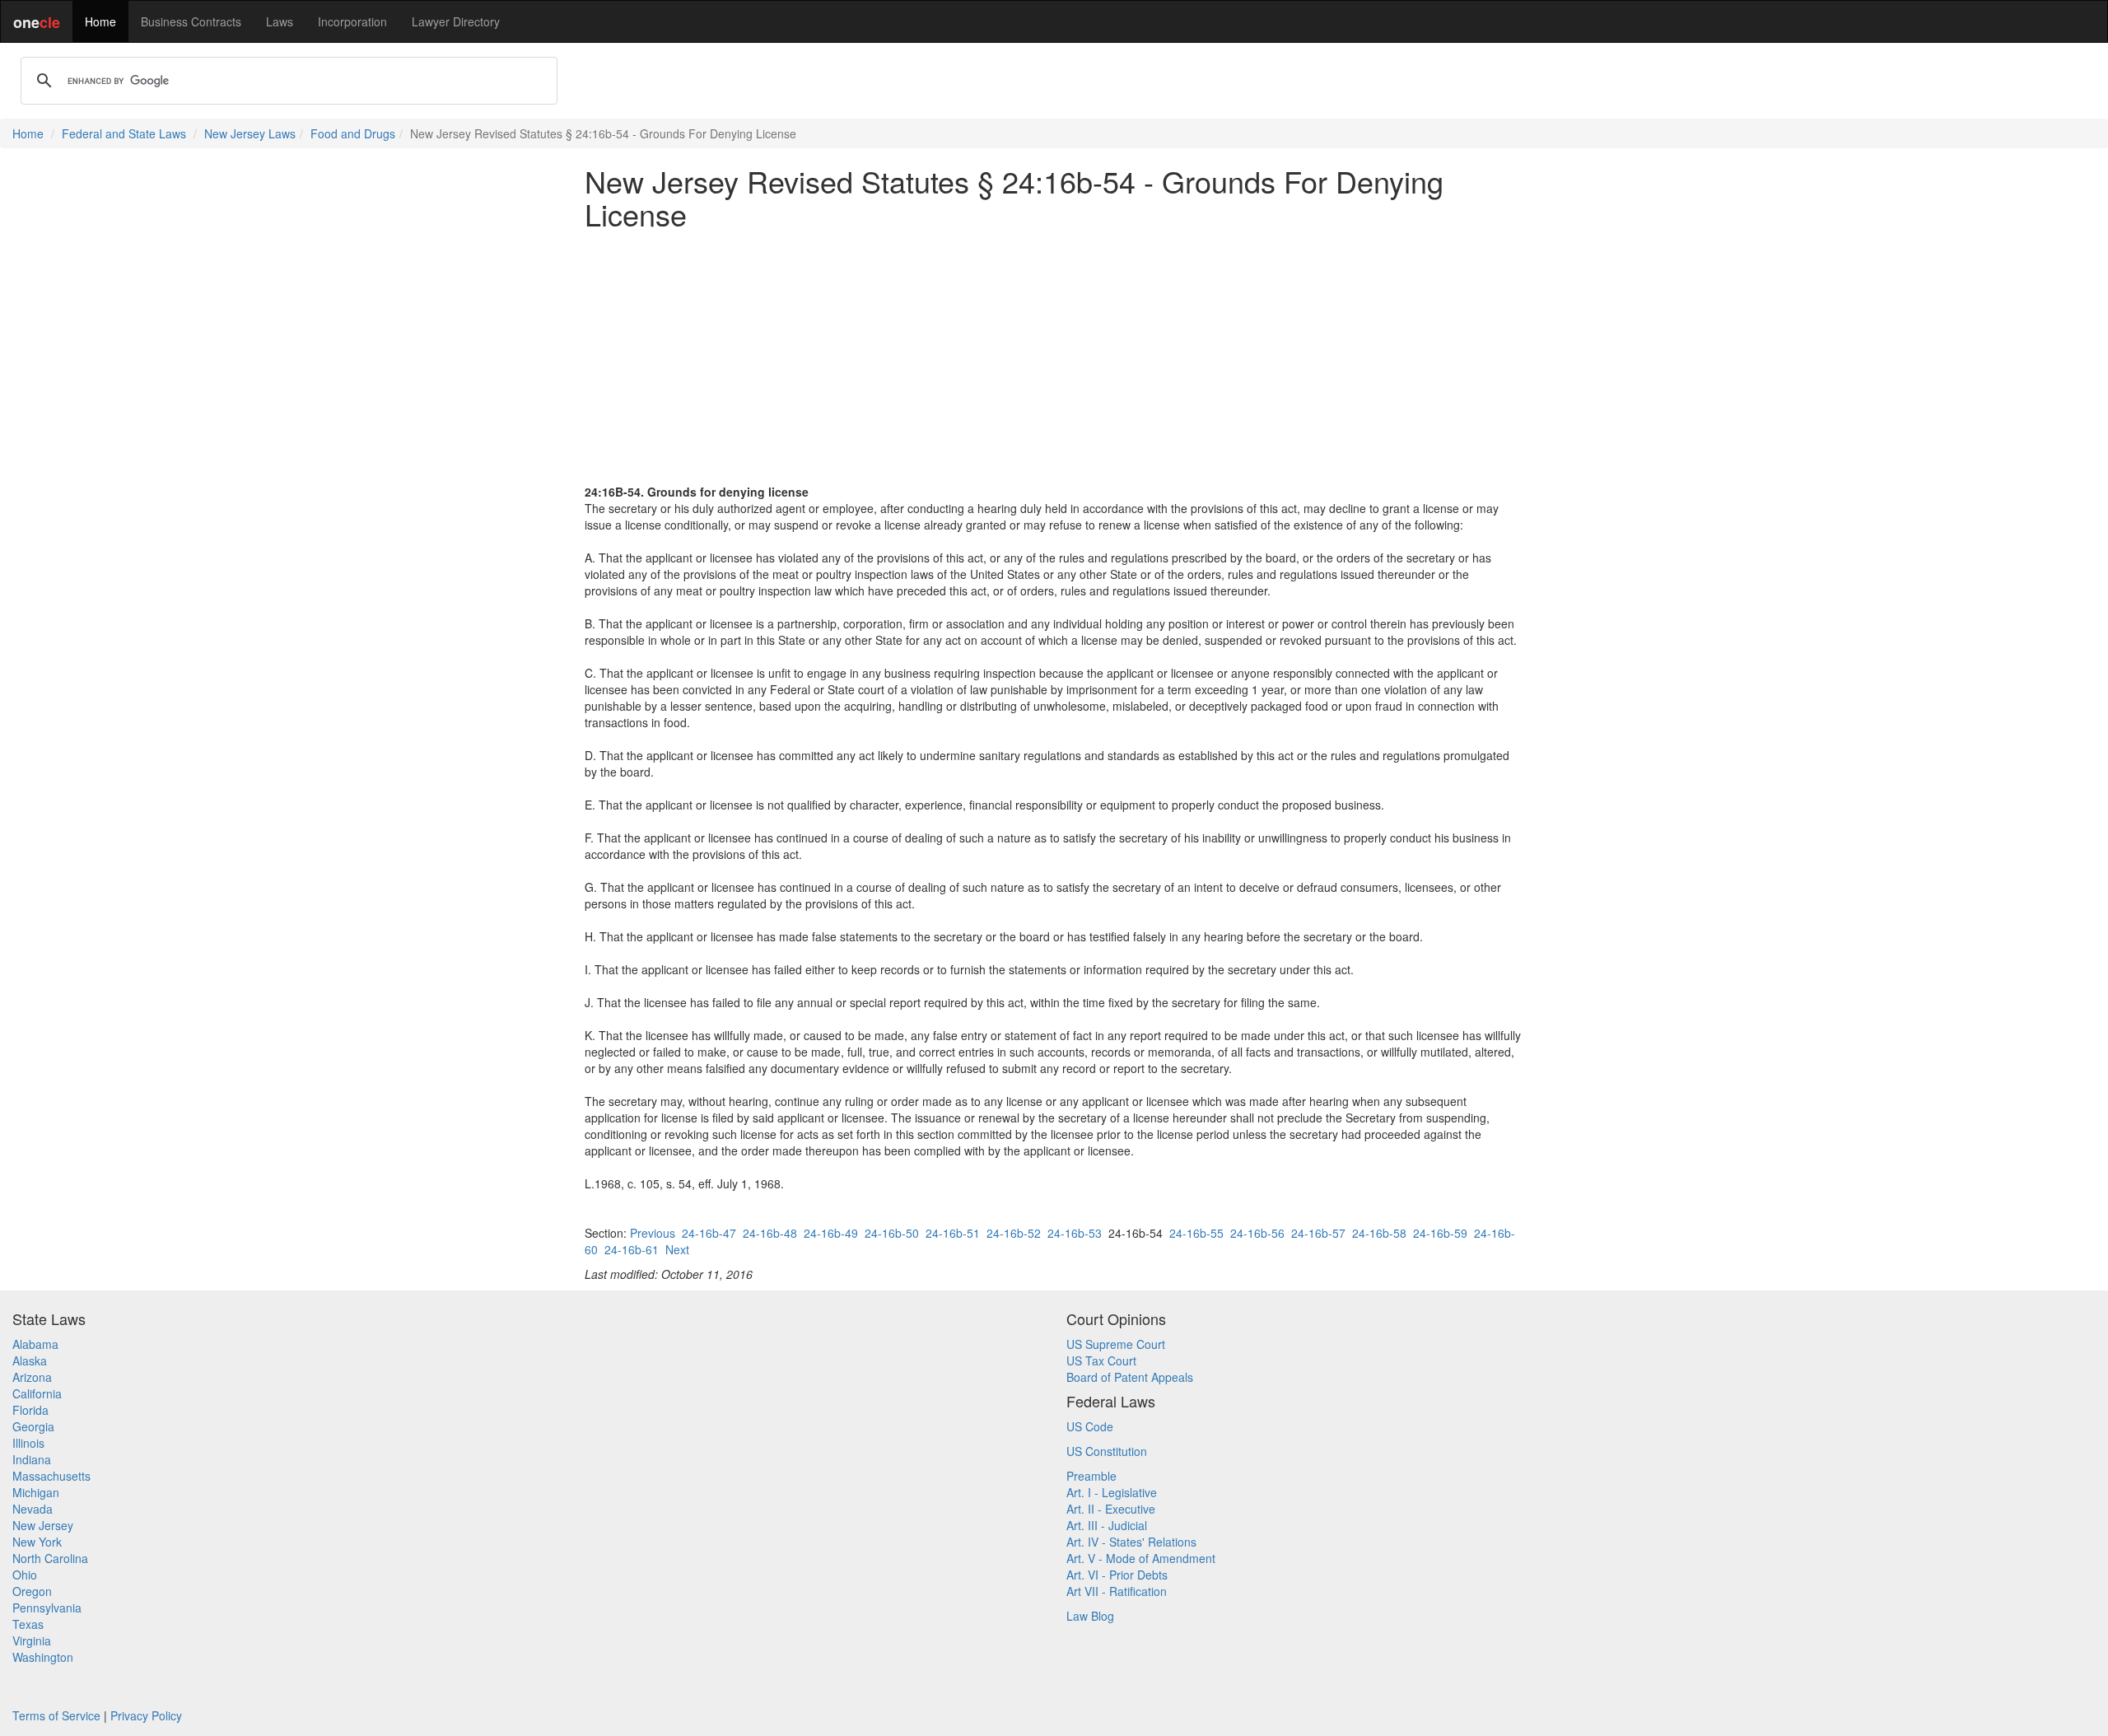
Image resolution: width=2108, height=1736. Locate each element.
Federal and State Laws (124, 133)
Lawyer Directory (456, 21)
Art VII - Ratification (1117, 1591)
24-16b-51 (953, 1233)
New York (37, 1542)
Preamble (1091, 1476)
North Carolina (50, 1558)
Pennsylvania (47, 1608)
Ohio (25, 1575)
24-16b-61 (632, 1249)
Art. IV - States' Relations (1131, 1542)
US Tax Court (1101, 1360)
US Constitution (1107, 1451)
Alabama (35, 1344)
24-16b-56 (1257, 1233)
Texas (28, 1624)
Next (677, 1249)
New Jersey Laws (250, 133)
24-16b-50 (892, 1233)
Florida (30, 1410)
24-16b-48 (770, 1233)
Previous (653, 1233)
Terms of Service (56, 1715)
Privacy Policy (146, 1715)
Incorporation (352, 21)
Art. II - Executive (1111, 1509)
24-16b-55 (1196, 1233)
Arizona (32, 1377)
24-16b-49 (831, 1233)
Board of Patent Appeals (1130, 1377)
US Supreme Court (1116, 1344)
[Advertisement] (1054, 357)
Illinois (28, 1443)
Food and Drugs (353, 133)
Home (100, 21)
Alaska (30, 1360)
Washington (43, 1657)
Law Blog (1090, 1616)
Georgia (33, 1426)
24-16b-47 (709, 1233)
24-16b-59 (1440, 1233)
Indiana (32, 1459)
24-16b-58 (1379, 1233)
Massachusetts (51, 1476)
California (37, 1393)
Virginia (32, 1640)
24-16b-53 (1075, 1233)
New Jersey (43, 1525)
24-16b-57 (1318, 1233)
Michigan (36, 1492)
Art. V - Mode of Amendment (1141, 1558)
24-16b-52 (1014, 1233)
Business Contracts (191, 21)
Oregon (32, 1591)
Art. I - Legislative (1112, 1492)
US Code (1090, 1426)
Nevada (33, 1509)
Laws (280, 21)
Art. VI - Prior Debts (1117, 1575)
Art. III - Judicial (1107, 1525)
